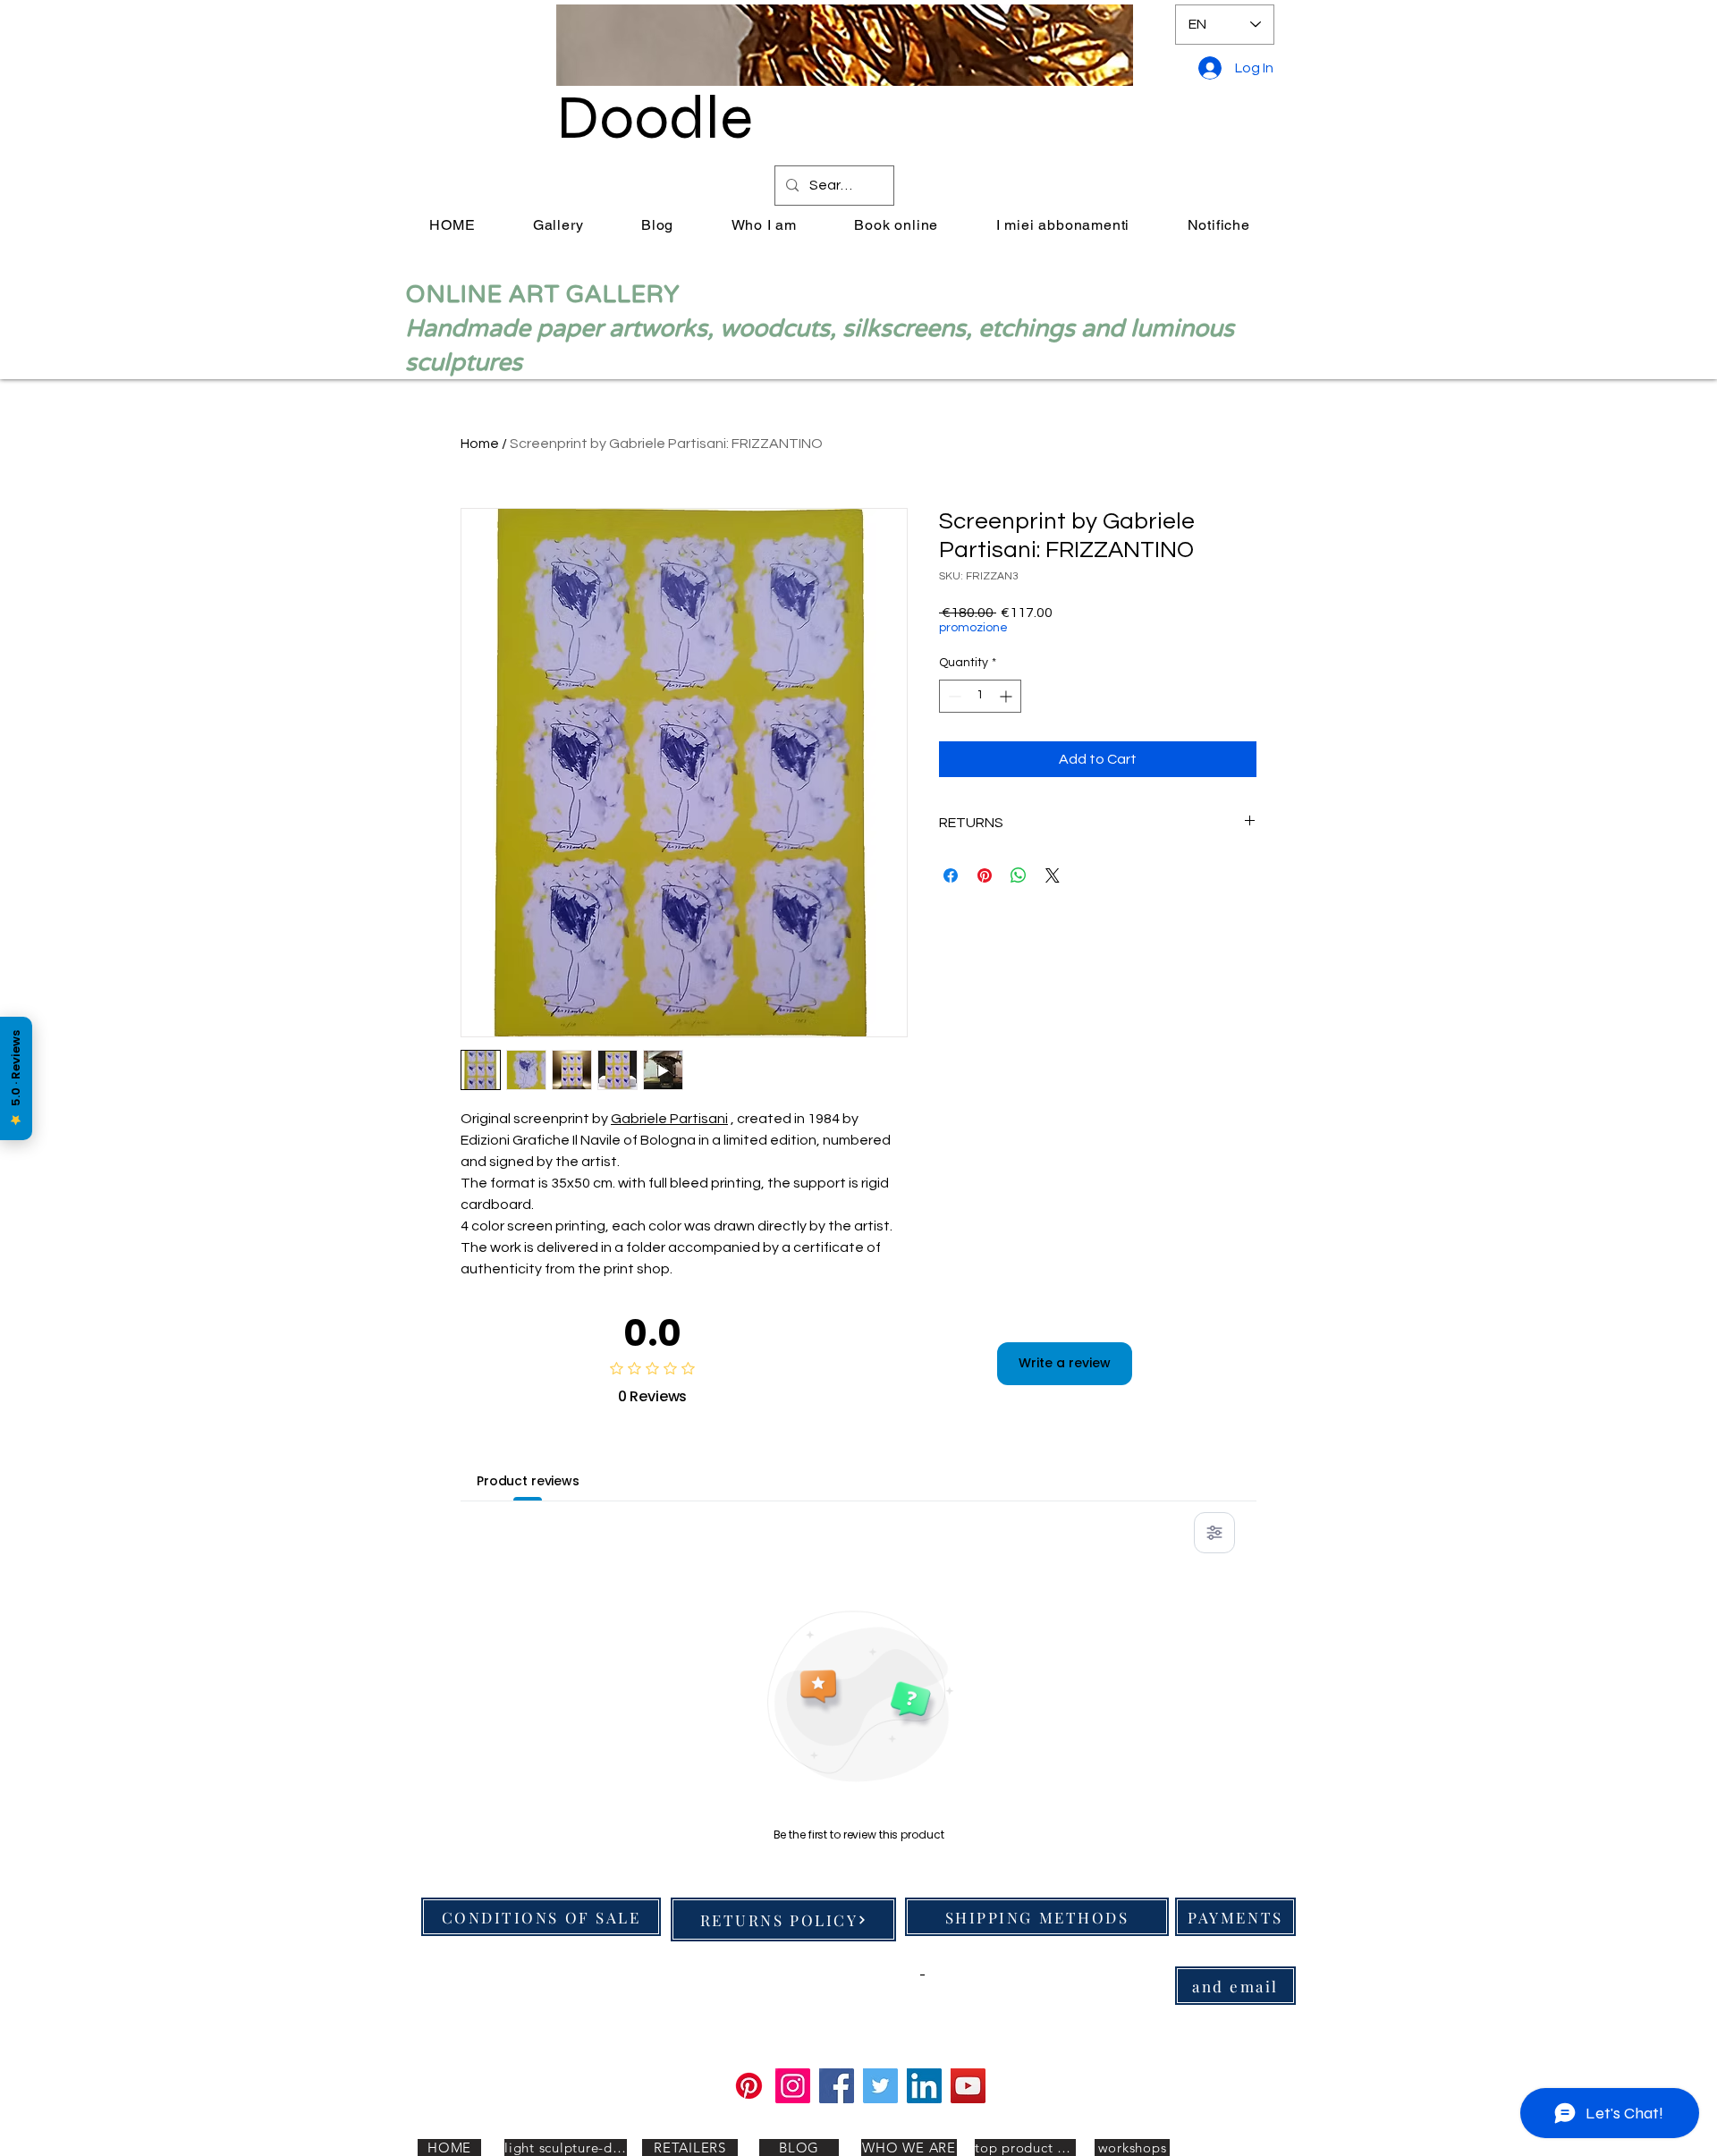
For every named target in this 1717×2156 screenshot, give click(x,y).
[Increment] (1007, 696)
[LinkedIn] (924, 2086)
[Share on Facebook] (951, 875)
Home (480, 444)
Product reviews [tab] (528, 1481)
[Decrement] (953, 696)
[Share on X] (1053, 875)
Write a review (1065, 1363)
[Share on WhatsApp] (1019, 875)
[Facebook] (837, 2086)
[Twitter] (880, 2086)
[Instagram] (793, 2086)
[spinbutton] (980, 696)
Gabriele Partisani (669, 1119)
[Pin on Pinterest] (985, 875)
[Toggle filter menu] (1214, 1533)
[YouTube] (968, 2086)
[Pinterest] (749, 2086)
